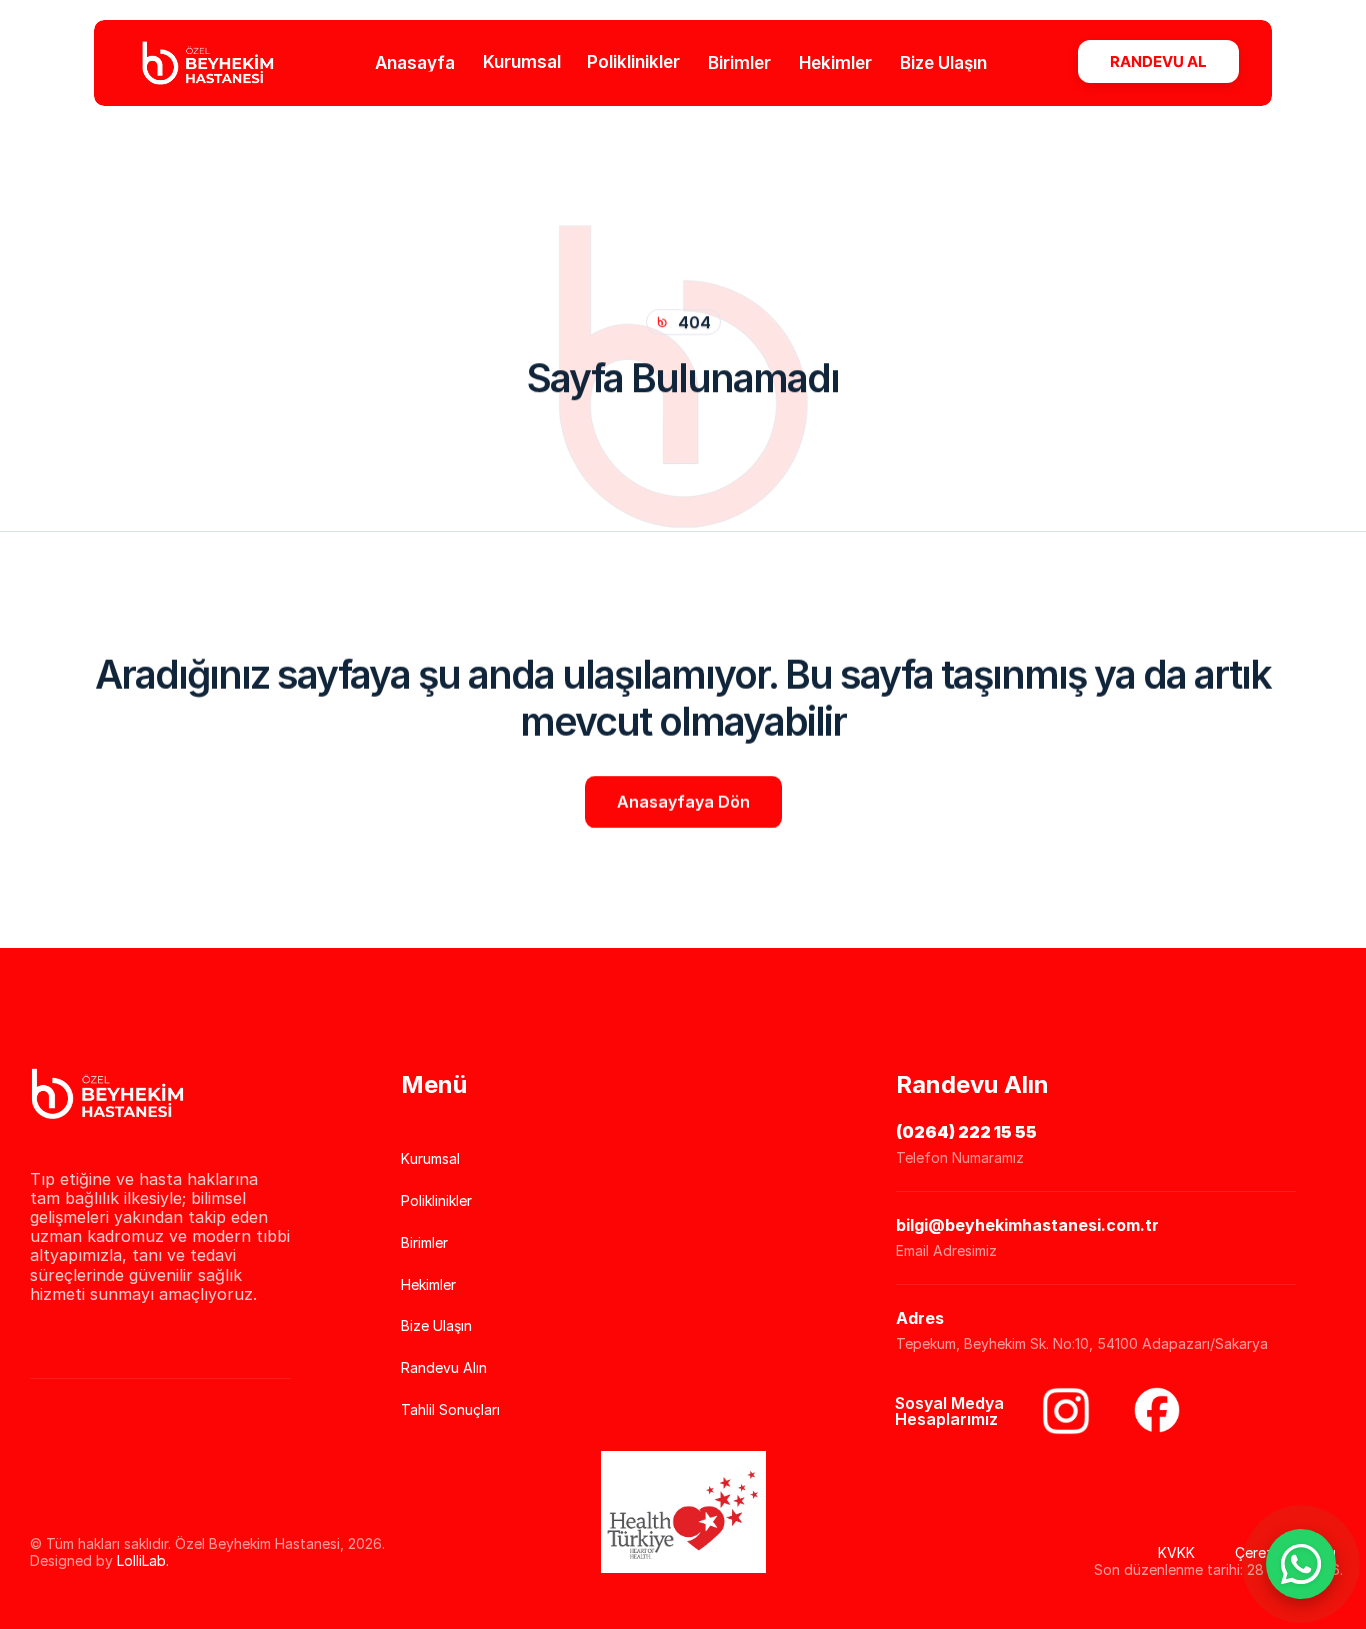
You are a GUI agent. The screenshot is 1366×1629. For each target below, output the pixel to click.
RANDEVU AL (1158, 61)
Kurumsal (522, 62)
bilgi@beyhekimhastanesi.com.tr (1027, 1225)
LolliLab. (143, 1560)
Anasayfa (415, 62)
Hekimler (835, 62)
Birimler (739, 62)
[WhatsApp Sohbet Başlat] (1301, 1564)
